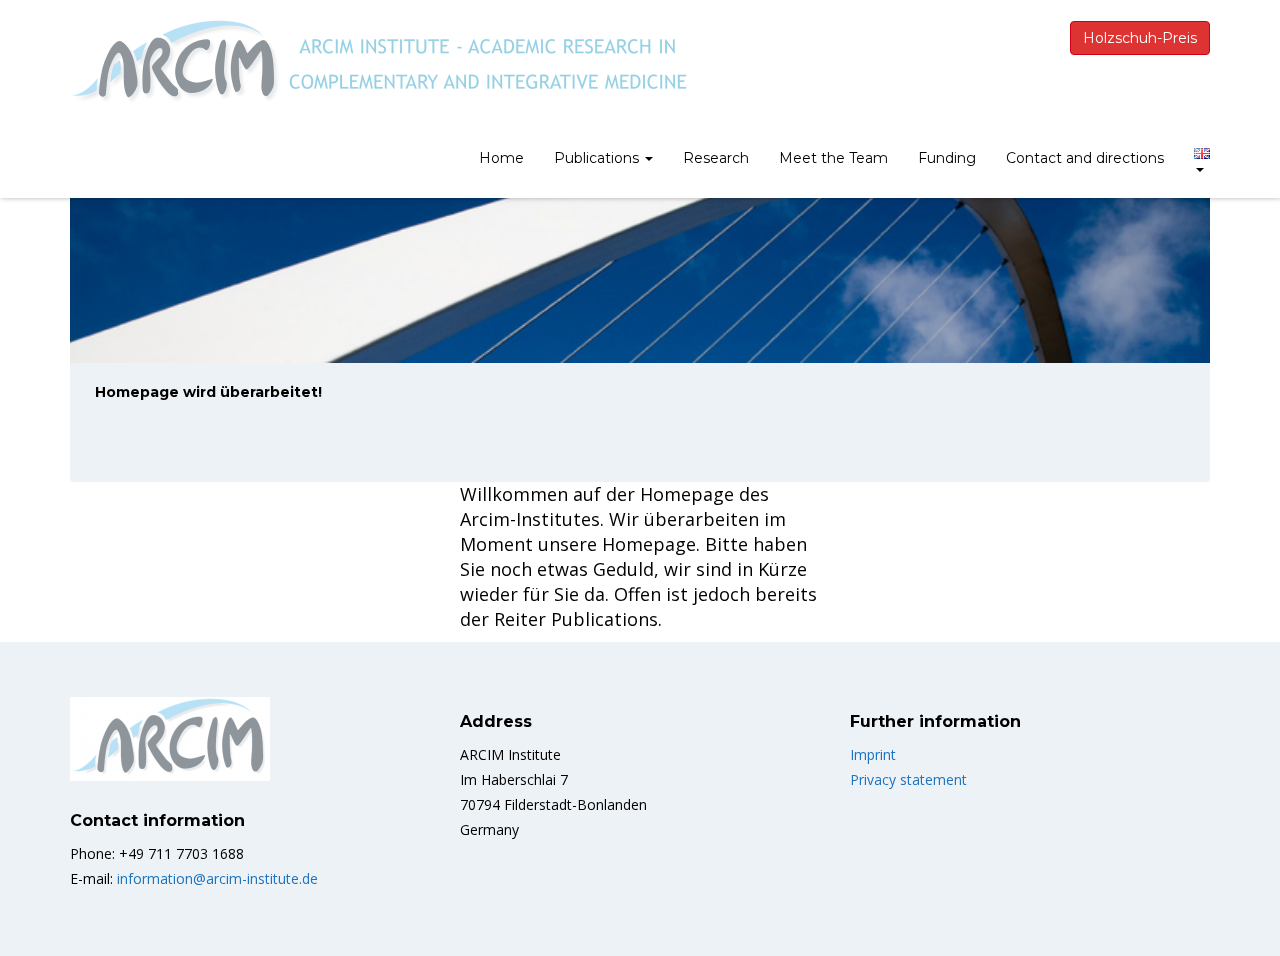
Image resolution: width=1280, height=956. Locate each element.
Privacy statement (908, 779)
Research (716, 158)
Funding (947, 158)
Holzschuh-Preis (1140, 38)
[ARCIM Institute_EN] (387, 66)
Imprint (873, 754)
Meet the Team (833, 158)
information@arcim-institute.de (217, 878)
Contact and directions (1085, 158)
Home (501, 158)
